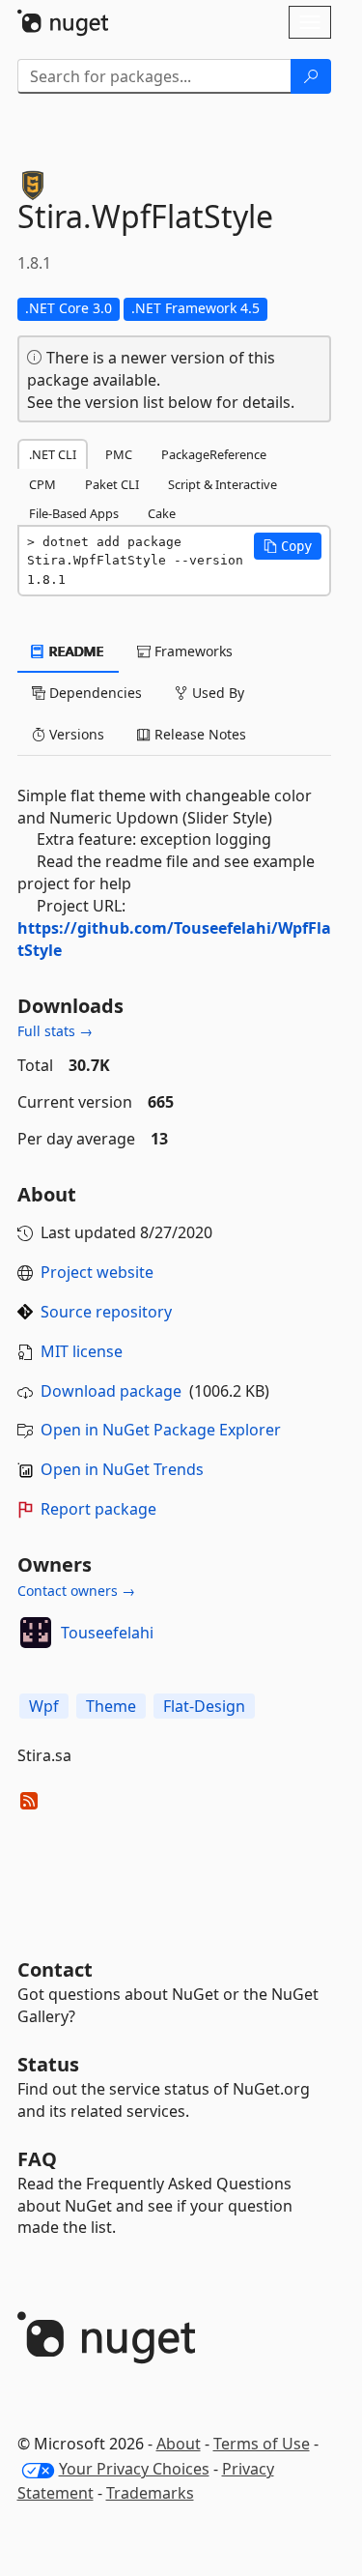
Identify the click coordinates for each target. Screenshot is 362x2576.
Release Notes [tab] (198, 734)
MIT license (82, 1351)
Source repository (106, 1312)
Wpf (44, 1706)
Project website (97, 1272)
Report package (98, 1509)
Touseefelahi (107, 1633)
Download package (111, 1391)
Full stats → (55, 1031)
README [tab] (75, 651)
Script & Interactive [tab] (223, 484)
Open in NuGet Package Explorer (161, 1430)
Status (48, 2064)
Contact (55, 1969)
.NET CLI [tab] (53, 454)
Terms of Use (262, 2444)
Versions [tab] (75, 734)
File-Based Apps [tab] (74, 513)
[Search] (311, 76)
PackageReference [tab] (214, 454)
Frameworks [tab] (192, 651)
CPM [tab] (42, 484)
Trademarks (150, 2493)
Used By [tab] (216, 693)
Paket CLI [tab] (112, 484)
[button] (288, 546)
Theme (111, 1706)
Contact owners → (76, 1591)
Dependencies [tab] (94, 693)
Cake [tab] (162, 513)
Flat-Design (204, 1706)
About (179, 2444)
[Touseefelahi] (36, 1633)
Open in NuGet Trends (122, 1469)
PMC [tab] (119, 454)
